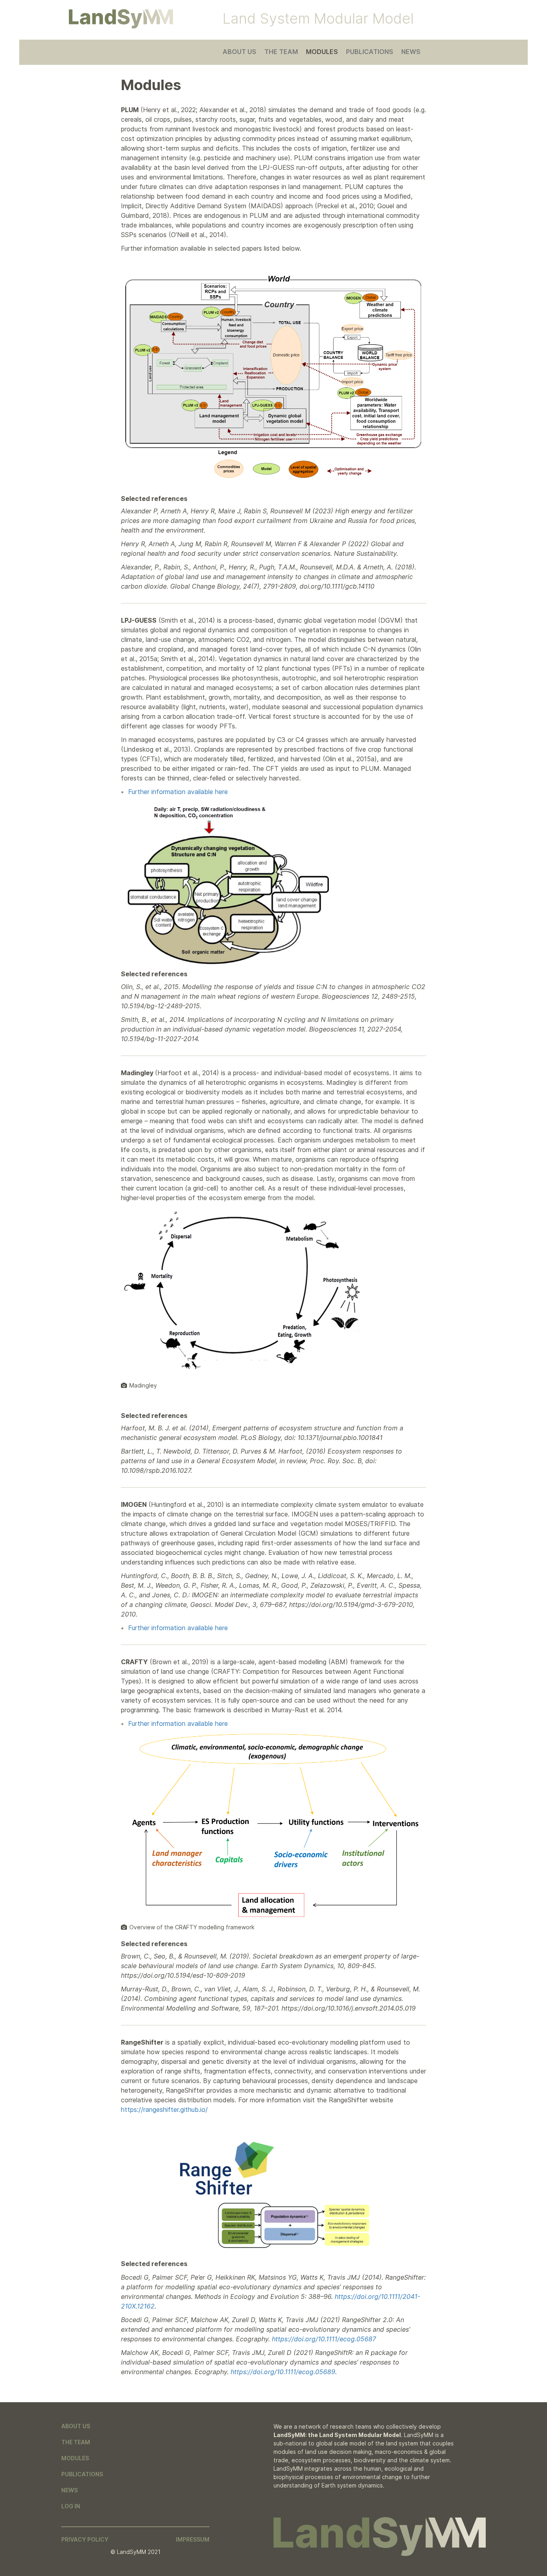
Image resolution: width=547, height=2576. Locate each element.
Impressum (193, 2539)
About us (239, 52)
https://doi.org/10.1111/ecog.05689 (283, 2372)
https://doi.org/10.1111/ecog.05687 (324, 2339)
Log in (71, 2506)
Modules (322, 52)
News (411, 52)
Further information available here (178, 792)
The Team (281, 52)
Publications (370, 52)
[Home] (121, 19)
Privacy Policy (85, 2539)
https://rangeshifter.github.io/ (164, 2109)
